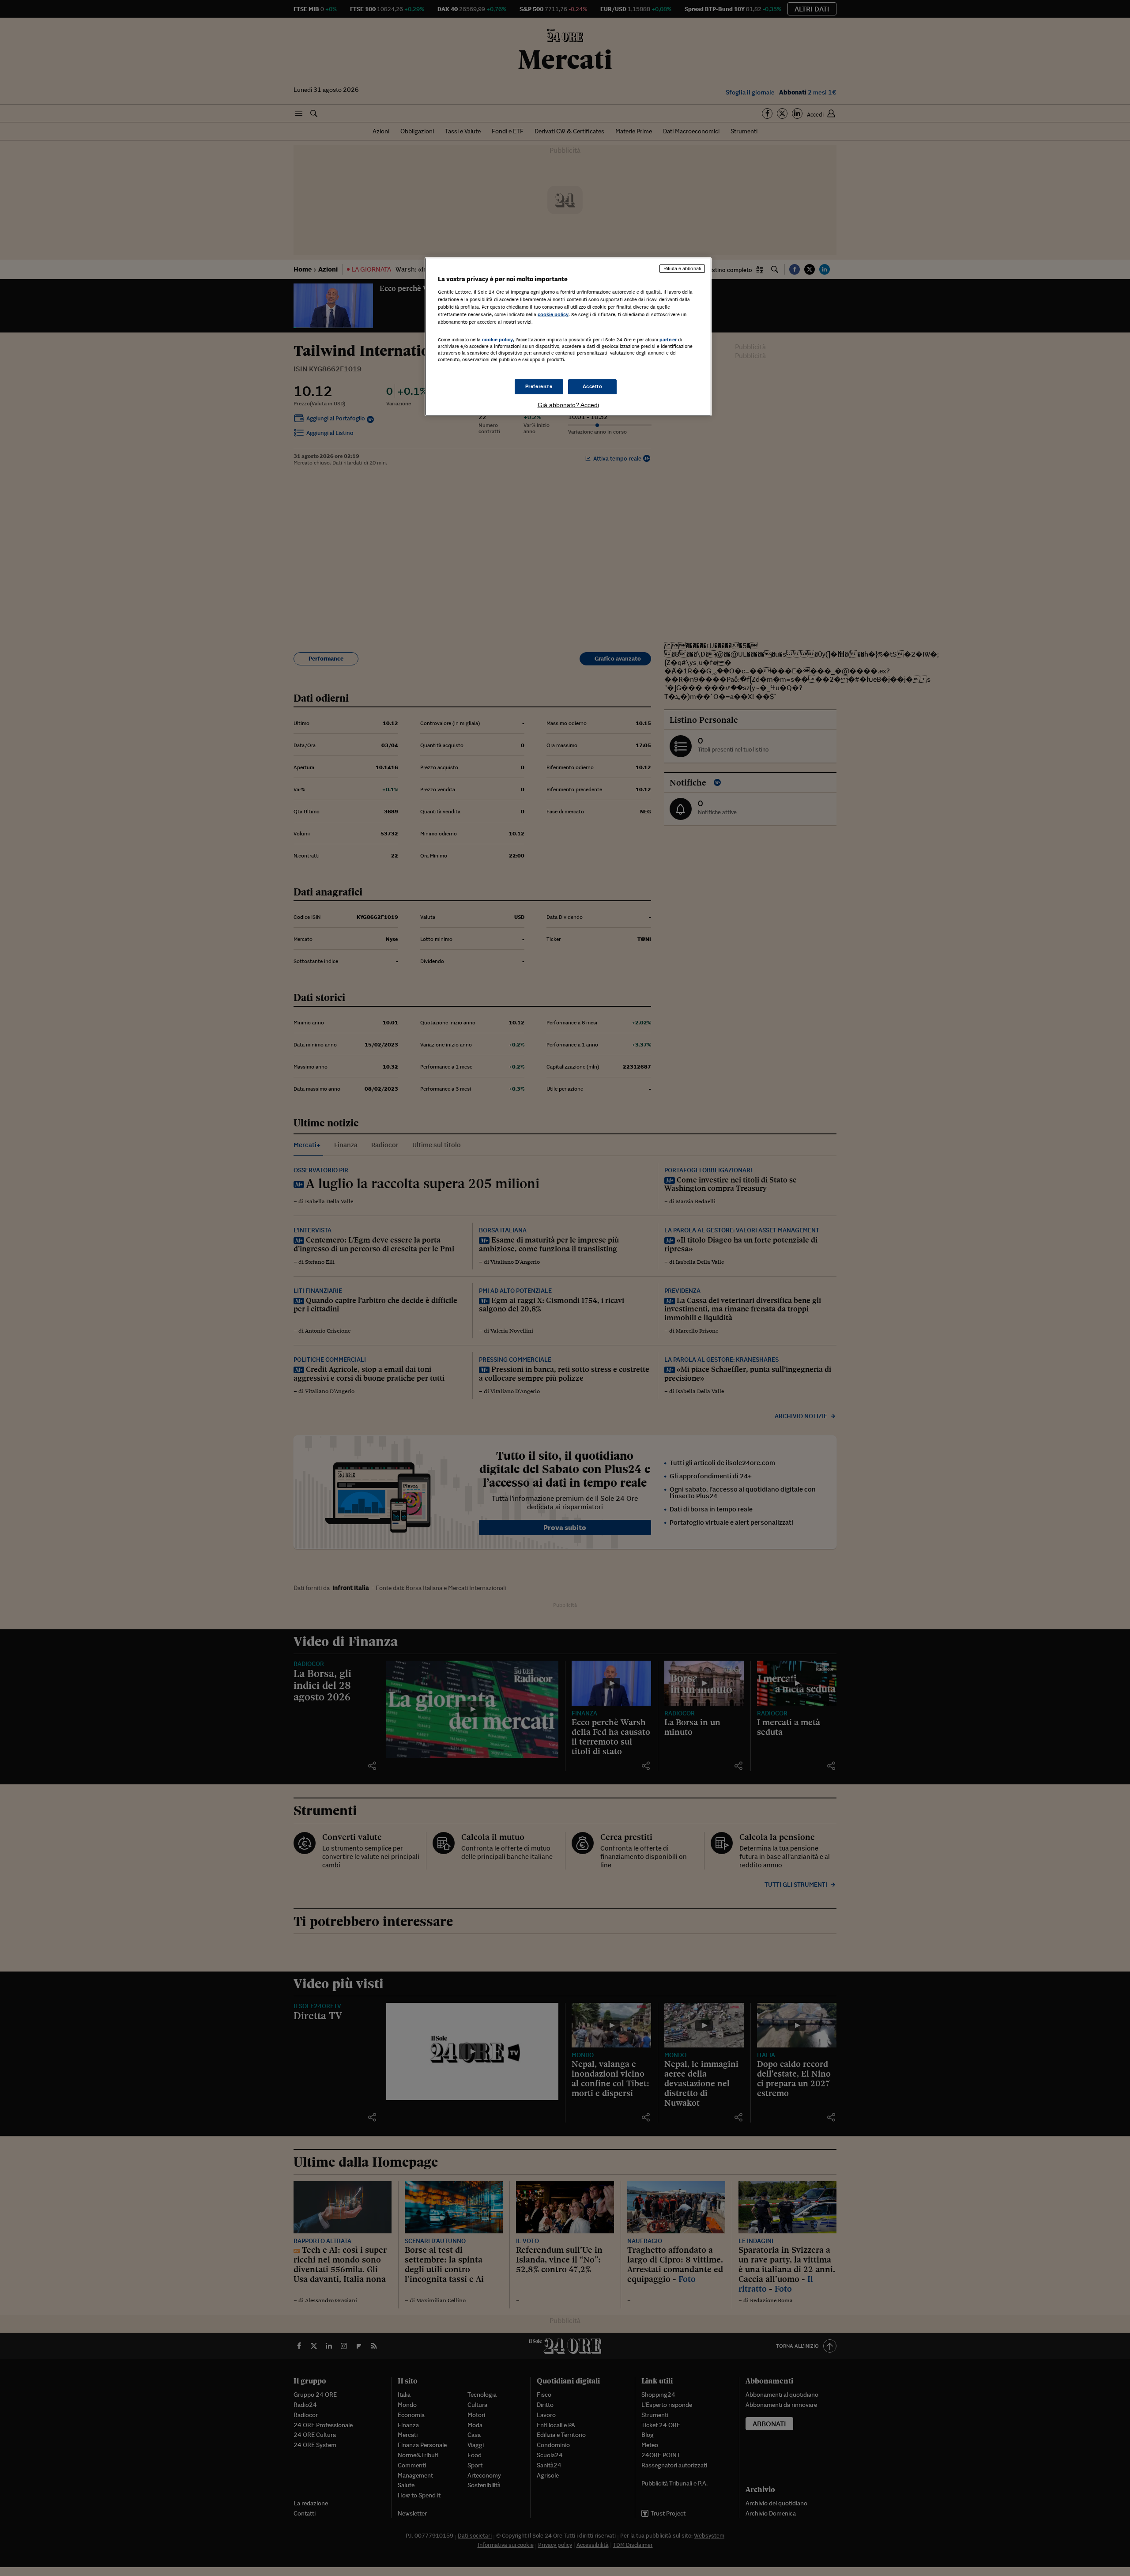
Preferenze (539, 386)
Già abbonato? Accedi (568, 405)
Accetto (593, 386)
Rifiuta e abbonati (682, 268)
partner (668, 340)
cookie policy (553, 314)
